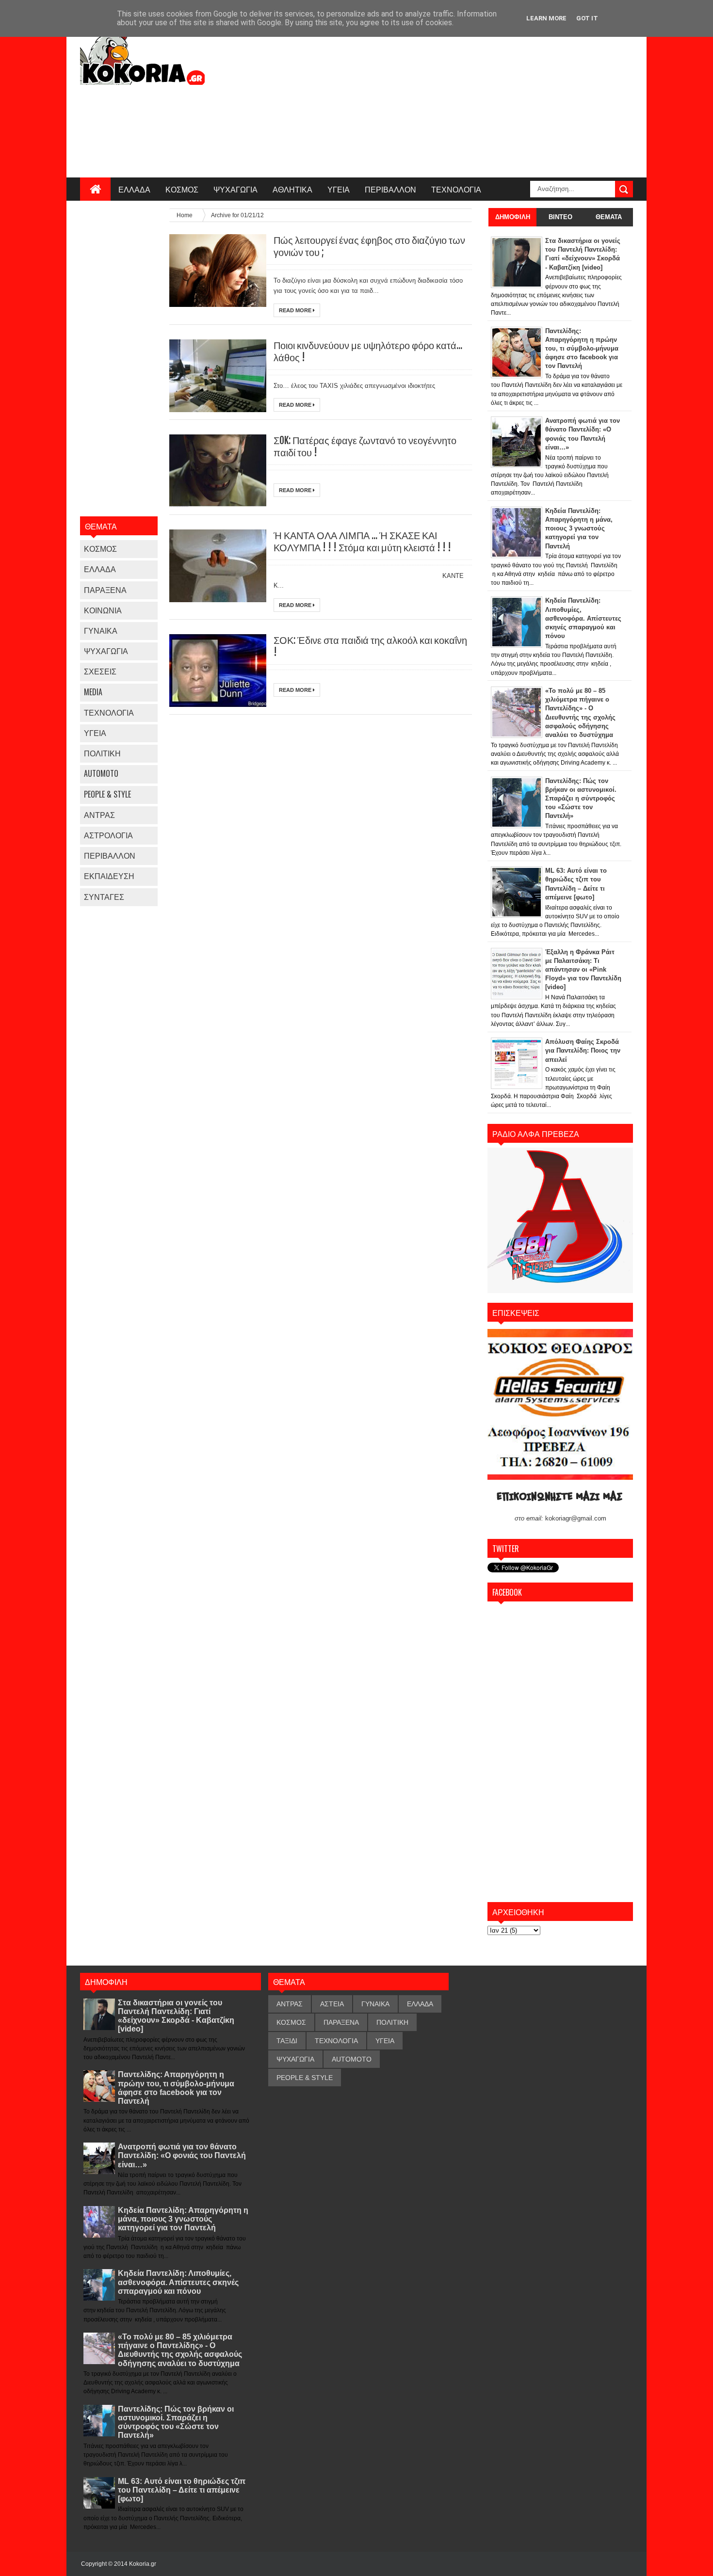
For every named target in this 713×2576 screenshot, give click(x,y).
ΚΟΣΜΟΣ (182, 189)
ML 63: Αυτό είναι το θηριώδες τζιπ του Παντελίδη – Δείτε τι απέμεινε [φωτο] (182, 2490)
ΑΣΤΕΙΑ (332, 2004)
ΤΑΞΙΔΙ (287, 2041)
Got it (587, 18)
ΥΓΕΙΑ (339, 189)
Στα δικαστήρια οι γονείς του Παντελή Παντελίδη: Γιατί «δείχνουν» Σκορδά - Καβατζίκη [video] (176, 2016)
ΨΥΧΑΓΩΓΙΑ (235, 189)
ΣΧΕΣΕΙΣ (100, 671)
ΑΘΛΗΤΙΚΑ (292, 189)
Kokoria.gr (143, 2564)
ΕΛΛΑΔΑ (134, 189)
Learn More (546, 18)
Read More (296, 310)
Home (185, 215)
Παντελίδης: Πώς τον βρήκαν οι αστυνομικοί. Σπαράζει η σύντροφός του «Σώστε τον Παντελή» (176, 2422)
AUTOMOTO (101, 773)
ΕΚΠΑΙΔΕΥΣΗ (109, 876)
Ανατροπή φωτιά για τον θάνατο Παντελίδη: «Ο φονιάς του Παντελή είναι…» (182, 2155)
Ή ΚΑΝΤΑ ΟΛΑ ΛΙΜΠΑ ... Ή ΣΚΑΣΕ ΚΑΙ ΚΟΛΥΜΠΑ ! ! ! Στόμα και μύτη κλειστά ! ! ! (362, 542)
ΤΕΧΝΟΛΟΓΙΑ (456, 189)
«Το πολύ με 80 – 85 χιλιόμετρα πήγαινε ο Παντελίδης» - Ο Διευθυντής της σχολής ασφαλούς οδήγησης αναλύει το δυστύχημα (180, 2350)
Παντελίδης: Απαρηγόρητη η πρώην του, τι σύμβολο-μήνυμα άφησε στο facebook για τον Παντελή (176, 2088)
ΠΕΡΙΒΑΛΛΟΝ (390, 189)
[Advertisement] (456, 99)
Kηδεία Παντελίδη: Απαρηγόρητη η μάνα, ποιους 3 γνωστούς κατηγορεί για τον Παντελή (183, 2219)
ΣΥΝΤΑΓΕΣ (104, 896)
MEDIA (93, 692)
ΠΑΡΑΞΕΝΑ (105, 590)
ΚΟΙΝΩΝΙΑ (103, 610)
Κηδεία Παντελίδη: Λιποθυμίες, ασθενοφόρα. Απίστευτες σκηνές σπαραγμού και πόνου (178, 2282)
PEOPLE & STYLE (107, 794)
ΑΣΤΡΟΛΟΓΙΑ (108, 835)
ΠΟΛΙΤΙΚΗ (102, 753)
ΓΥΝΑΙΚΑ (101, 630)
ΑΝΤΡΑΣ (99, 815)
